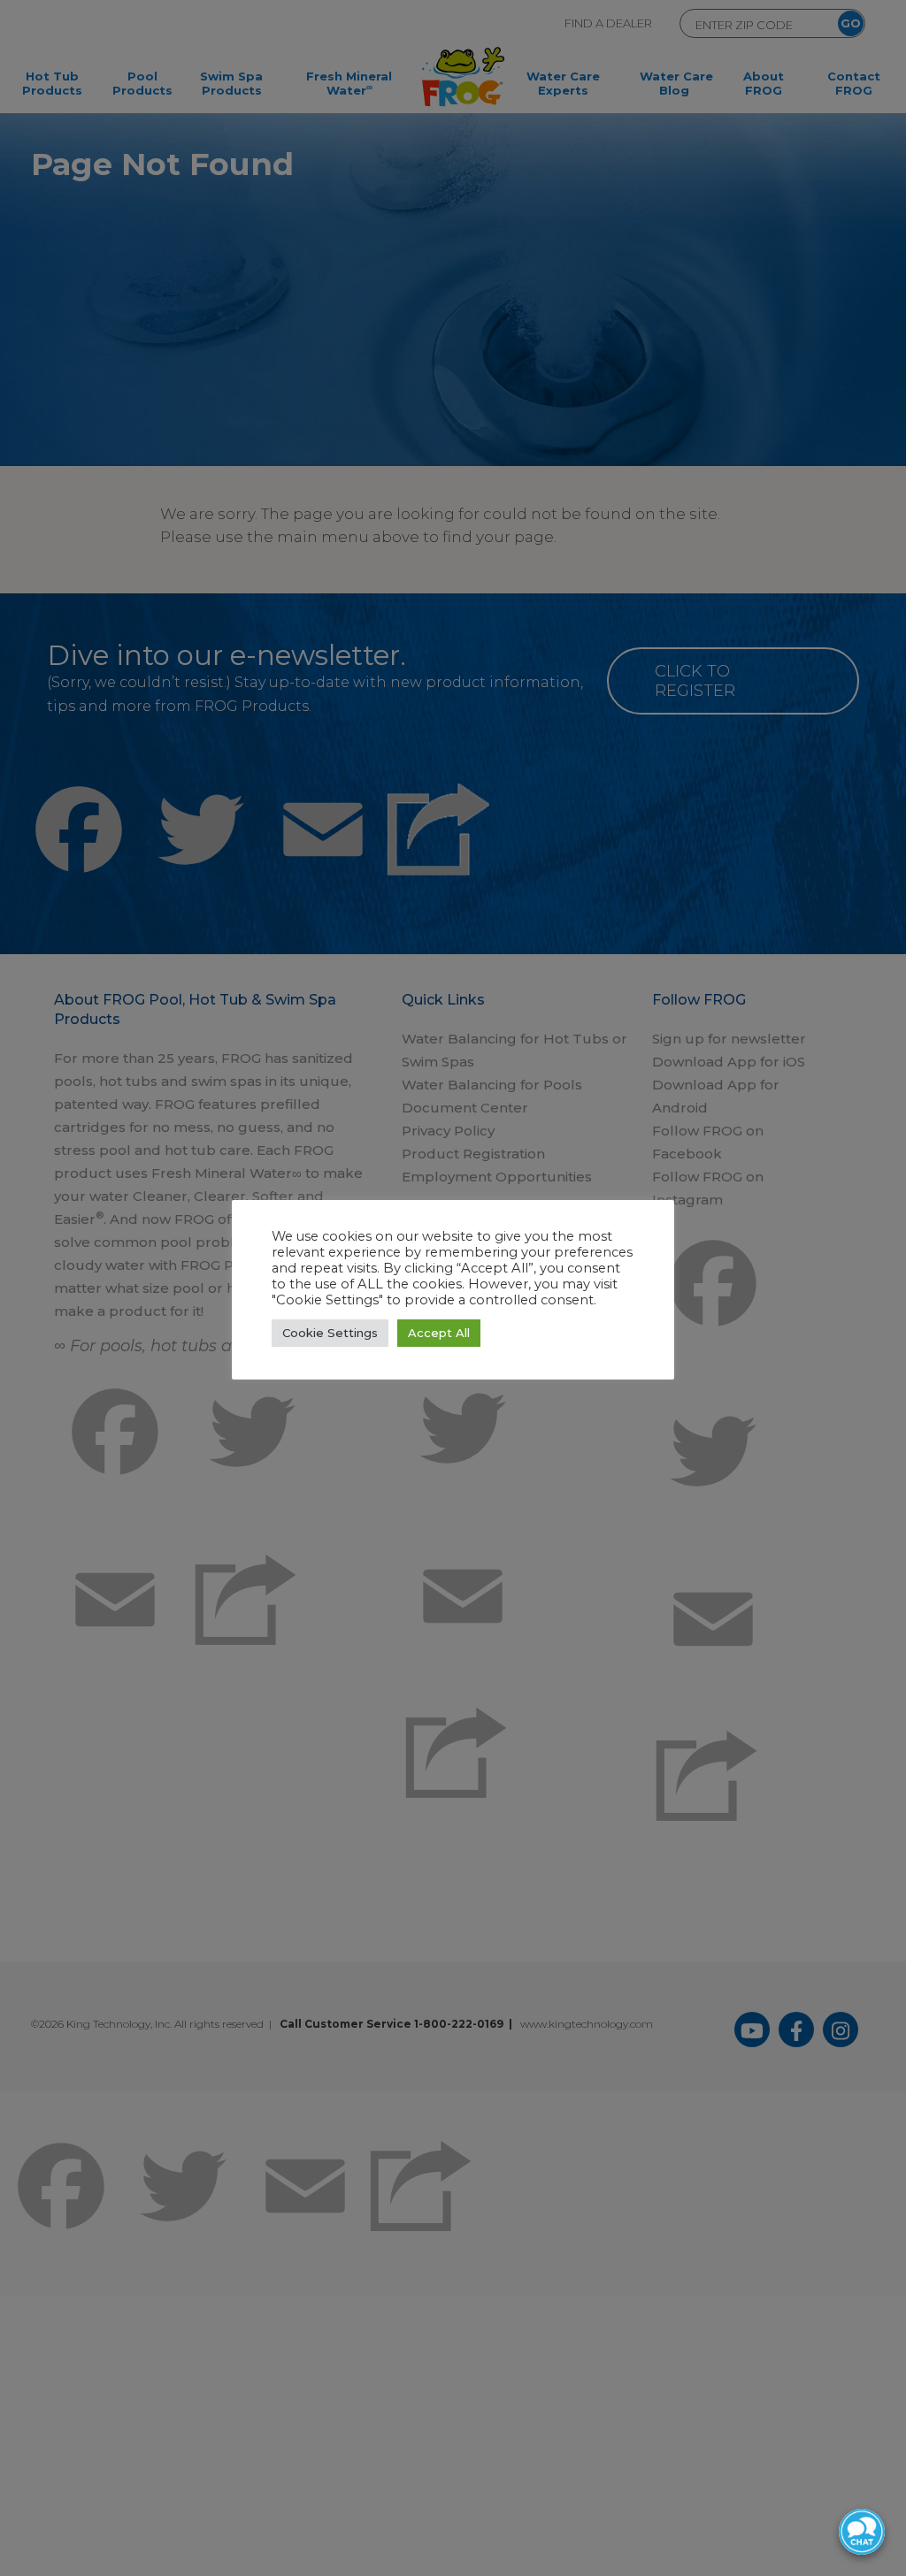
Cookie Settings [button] (330, 1333)
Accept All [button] (439, 1333)
